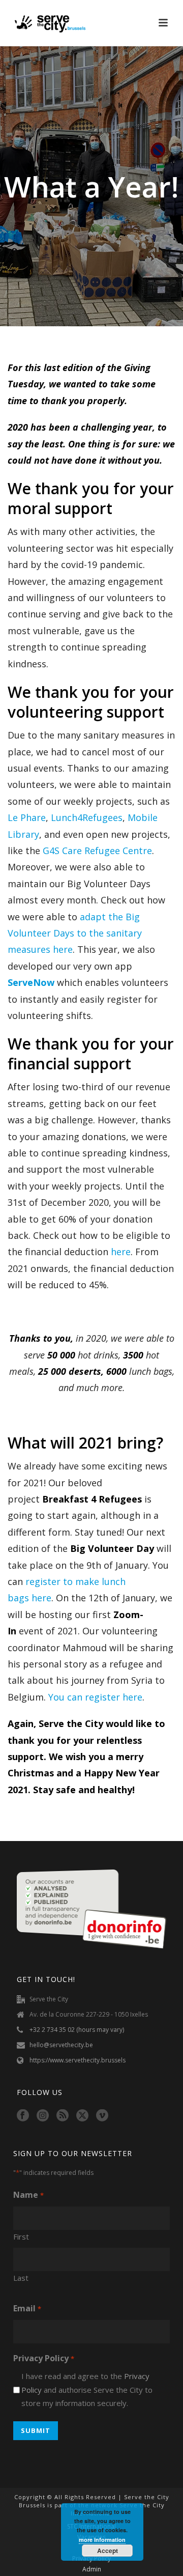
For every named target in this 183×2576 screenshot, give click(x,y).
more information (102, 2540)
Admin (92, 2569)
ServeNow (31, 982)
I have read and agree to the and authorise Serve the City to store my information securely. (87, 2389)
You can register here (95, 1697)
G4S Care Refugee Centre (97, 851)
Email (27, 2308)
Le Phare (27, 817)
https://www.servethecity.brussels (78, 2060)
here (121, 1252)
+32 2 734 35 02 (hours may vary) (77, 2030)
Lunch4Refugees (87, 817)
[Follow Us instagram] (43, 2116)
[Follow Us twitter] (82, 2116)
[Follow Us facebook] (23, 2116)
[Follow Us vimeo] (102, 2116)
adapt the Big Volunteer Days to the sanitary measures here (75, 933)
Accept (108, 2551)
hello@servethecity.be (61, 2045)
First (21, 2237)
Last (21, 2278)
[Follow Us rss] (63, 2116)
